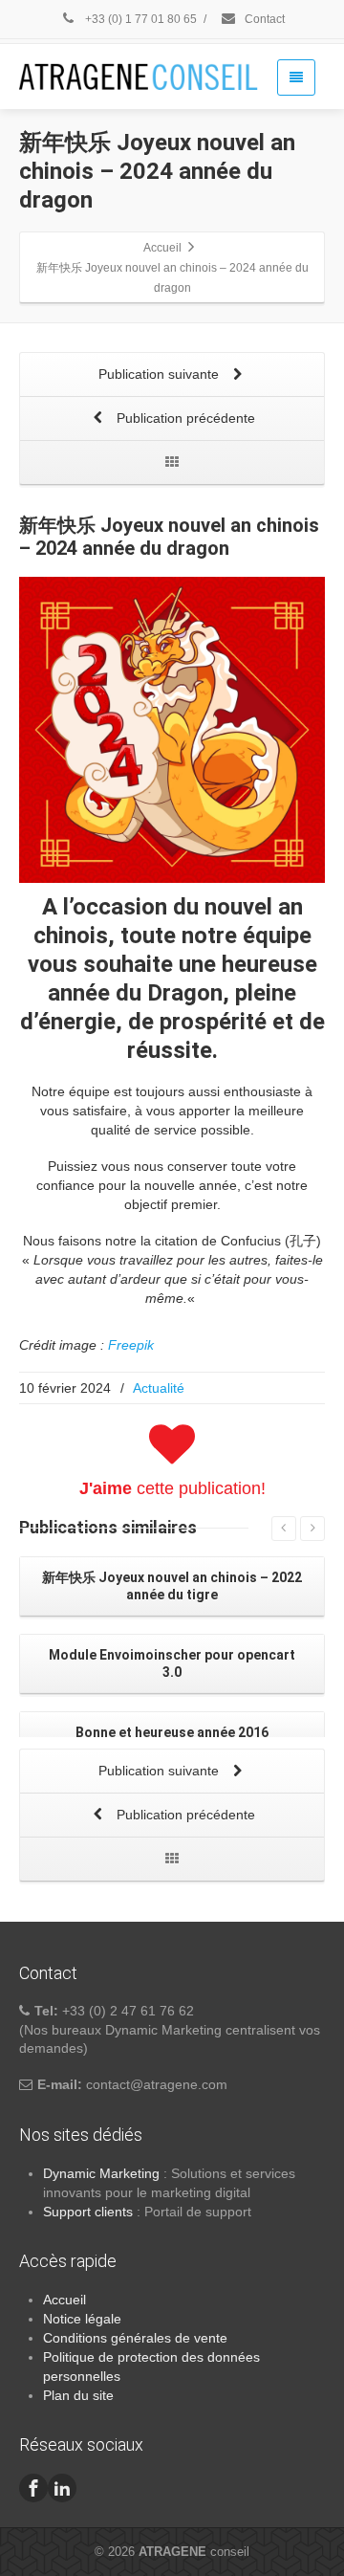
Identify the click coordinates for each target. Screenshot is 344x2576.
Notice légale (82, 2319)
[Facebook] (33, 2488)
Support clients (88, 2212)
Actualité (159, 1388)
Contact (263, 19)
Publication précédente (184, 418)
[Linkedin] (62, 2488)
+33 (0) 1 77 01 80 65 (140, 19)
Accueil (64, 2300)
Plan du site (78, 2395)
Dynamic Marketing (101, 2173)
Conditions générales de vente (135, 2338)
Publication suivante (161, 374)
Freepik (131, 1345)
